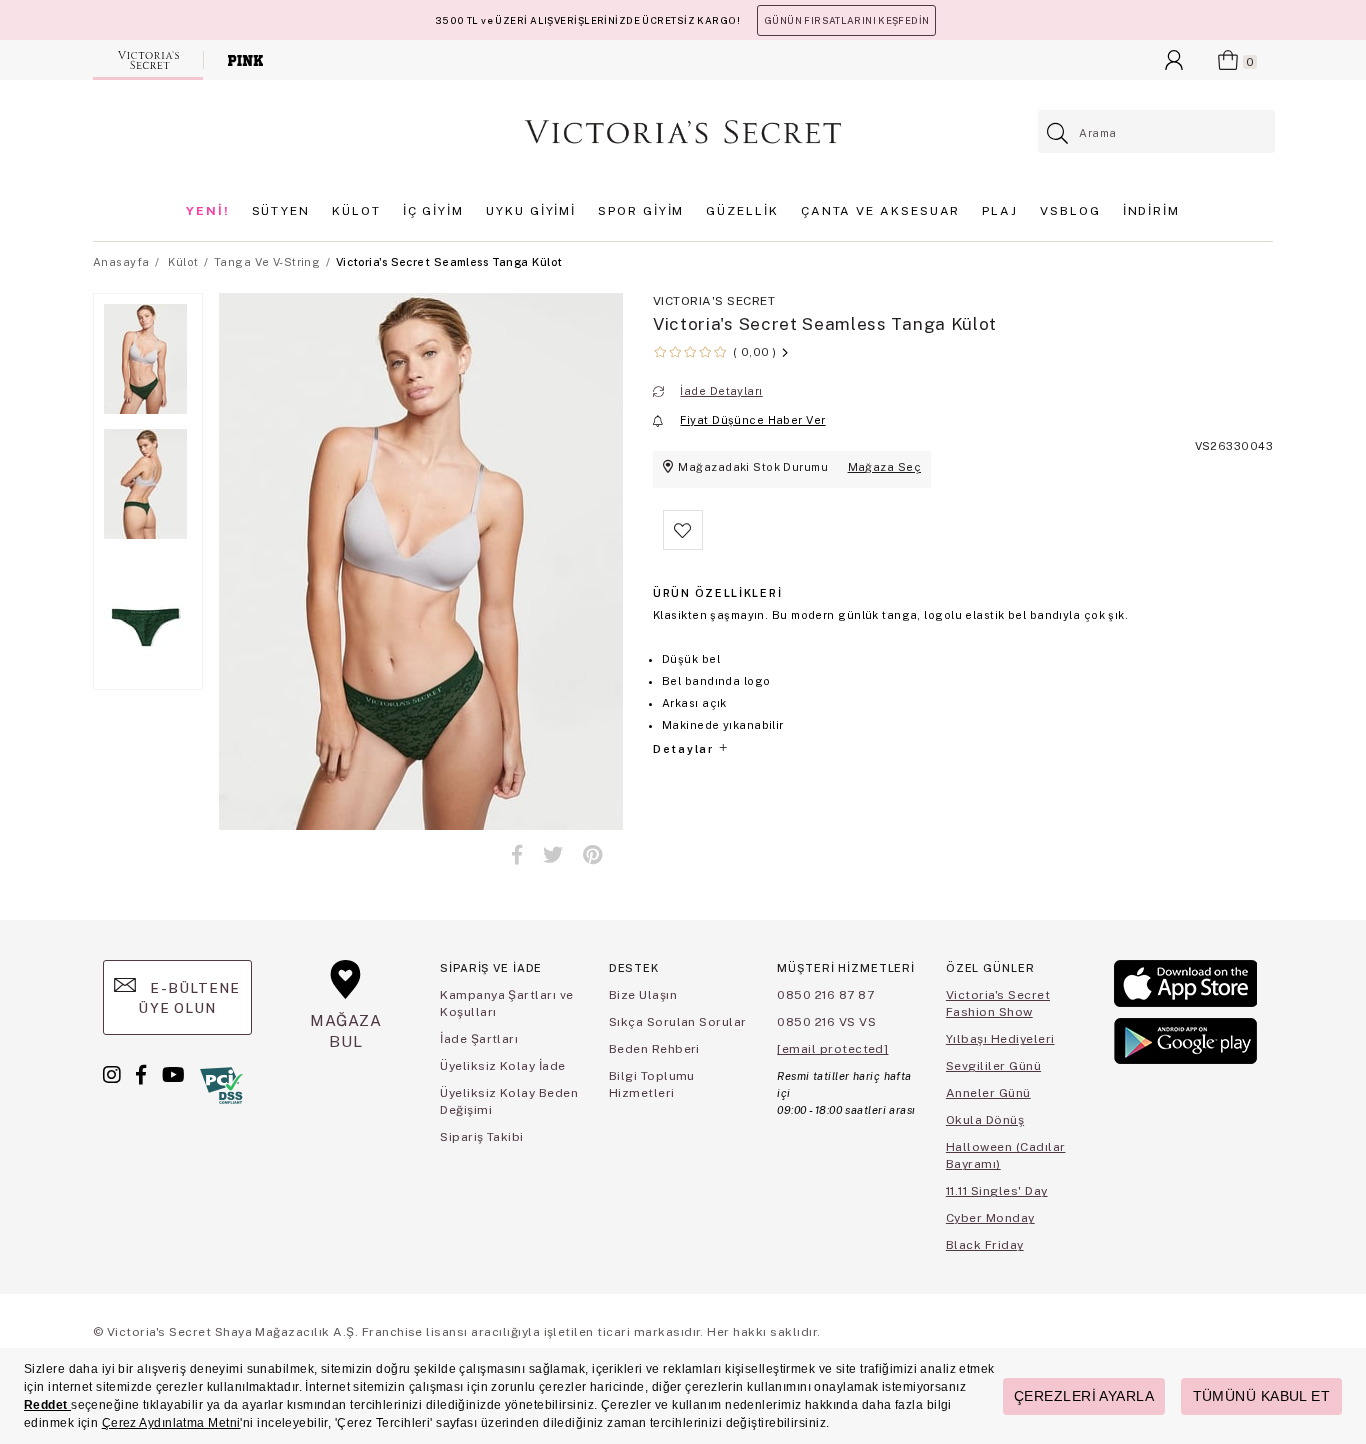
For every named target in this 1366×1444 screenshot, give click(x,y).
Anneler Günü (988, 1093)
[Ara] (1058, 133)
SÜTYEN (281, 211)
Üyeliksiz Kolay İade (503, 1066)
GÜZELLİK (742, 211)
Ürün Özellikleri (717, 593)
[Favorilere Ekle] (683, 546)
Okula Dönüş (985, 1120)
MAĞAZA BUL (346, 1030)
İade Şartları (479, 1039)
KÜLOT (356, 211)
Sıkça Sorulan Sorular (678, 1022)
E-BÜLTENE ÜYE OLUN (189, 998)
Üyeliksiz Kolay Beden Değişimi (509, 1101)
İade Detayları (721, 391)
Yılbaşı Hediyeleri (1000, 1039)
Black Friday (985, 1245)
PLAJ (1000, 211)
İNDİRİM (1151, 211)
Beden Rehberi (654, 1049)
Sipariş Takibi (482, 1137)
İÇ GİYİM (433, 211)
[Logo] (683, 132)
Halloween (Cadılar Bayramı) (1006, 1155)
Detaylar (685, 749)
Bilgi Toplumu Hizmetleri (652, 1084)
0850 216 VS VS (826, 1022)
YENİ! (208, 211)
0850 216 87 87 (825, 995)
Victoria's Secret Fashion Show (998, 1003)
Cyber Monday (990, 1218)
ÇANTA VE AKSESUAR (881, 211)
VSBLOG (1070, 211)
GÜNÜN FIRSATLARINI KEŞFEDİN (846, 20)
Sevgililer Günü (993, 1066)
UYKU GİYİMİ (531, 211)
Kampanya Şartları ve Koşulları (507, 1003)
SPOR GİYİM (641, 211)
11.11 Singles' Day (997, 1191)
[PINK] (245, 60)
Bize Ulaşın (643, 995)
